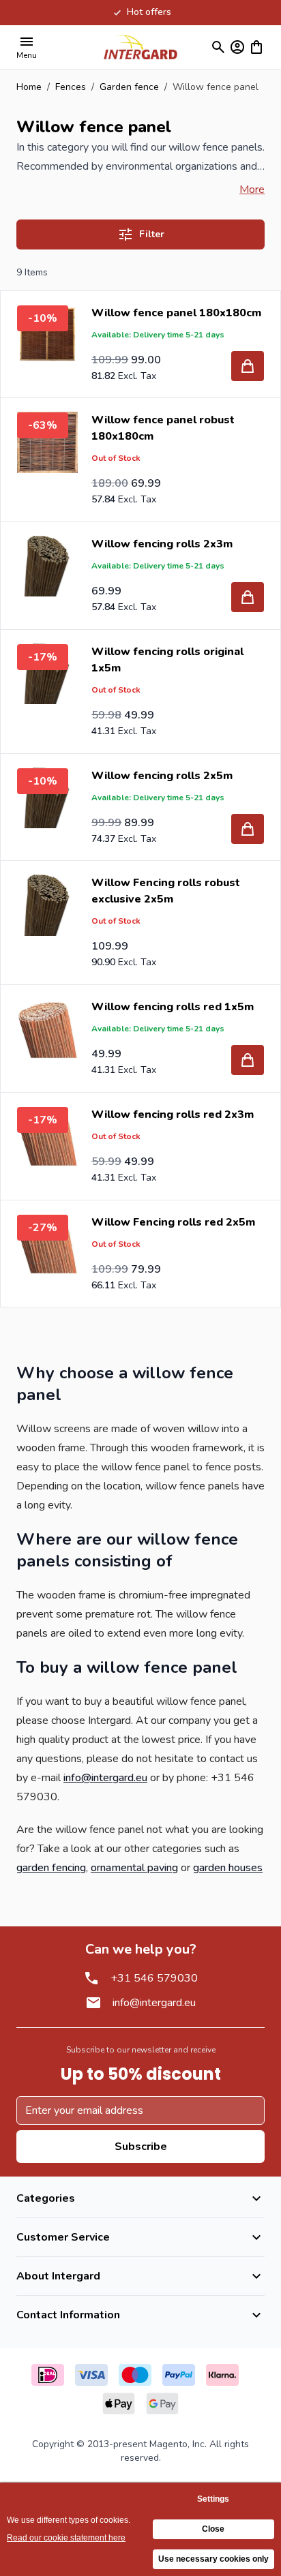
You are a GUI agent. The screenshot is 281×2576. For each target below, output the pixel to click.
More (252, 190)
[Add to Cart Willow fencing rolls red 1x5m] (248, 1060)
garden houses (228, 1868)
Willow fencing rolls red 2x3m (173, 1115)
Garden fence (129, 87)
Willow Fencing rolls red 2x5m (173, 1222)
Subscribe (141, 2147)
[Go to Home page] (140, 47)
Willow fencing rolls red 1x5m (173, 1007)
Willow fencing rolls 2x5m (162, 776)
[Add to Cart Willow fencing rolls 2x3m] (248, 597)
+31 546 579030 (154, 1978)
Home (29, 87)
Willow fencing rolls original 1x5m (167, 660)
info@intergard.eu (105, 1778)
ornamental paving (134, 1868)
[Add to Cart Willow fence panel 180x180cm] (248, 366)
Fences (71, 87)
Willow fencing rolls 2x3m (162, 544)
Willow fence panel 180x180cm (176, 313)
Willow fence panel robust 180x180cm (163, 428)
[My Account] (237, 47)
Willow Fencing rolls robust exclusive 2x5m (166, 891)
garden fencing (51, 1868)
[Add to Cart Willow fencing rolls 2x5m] (248, 829)
